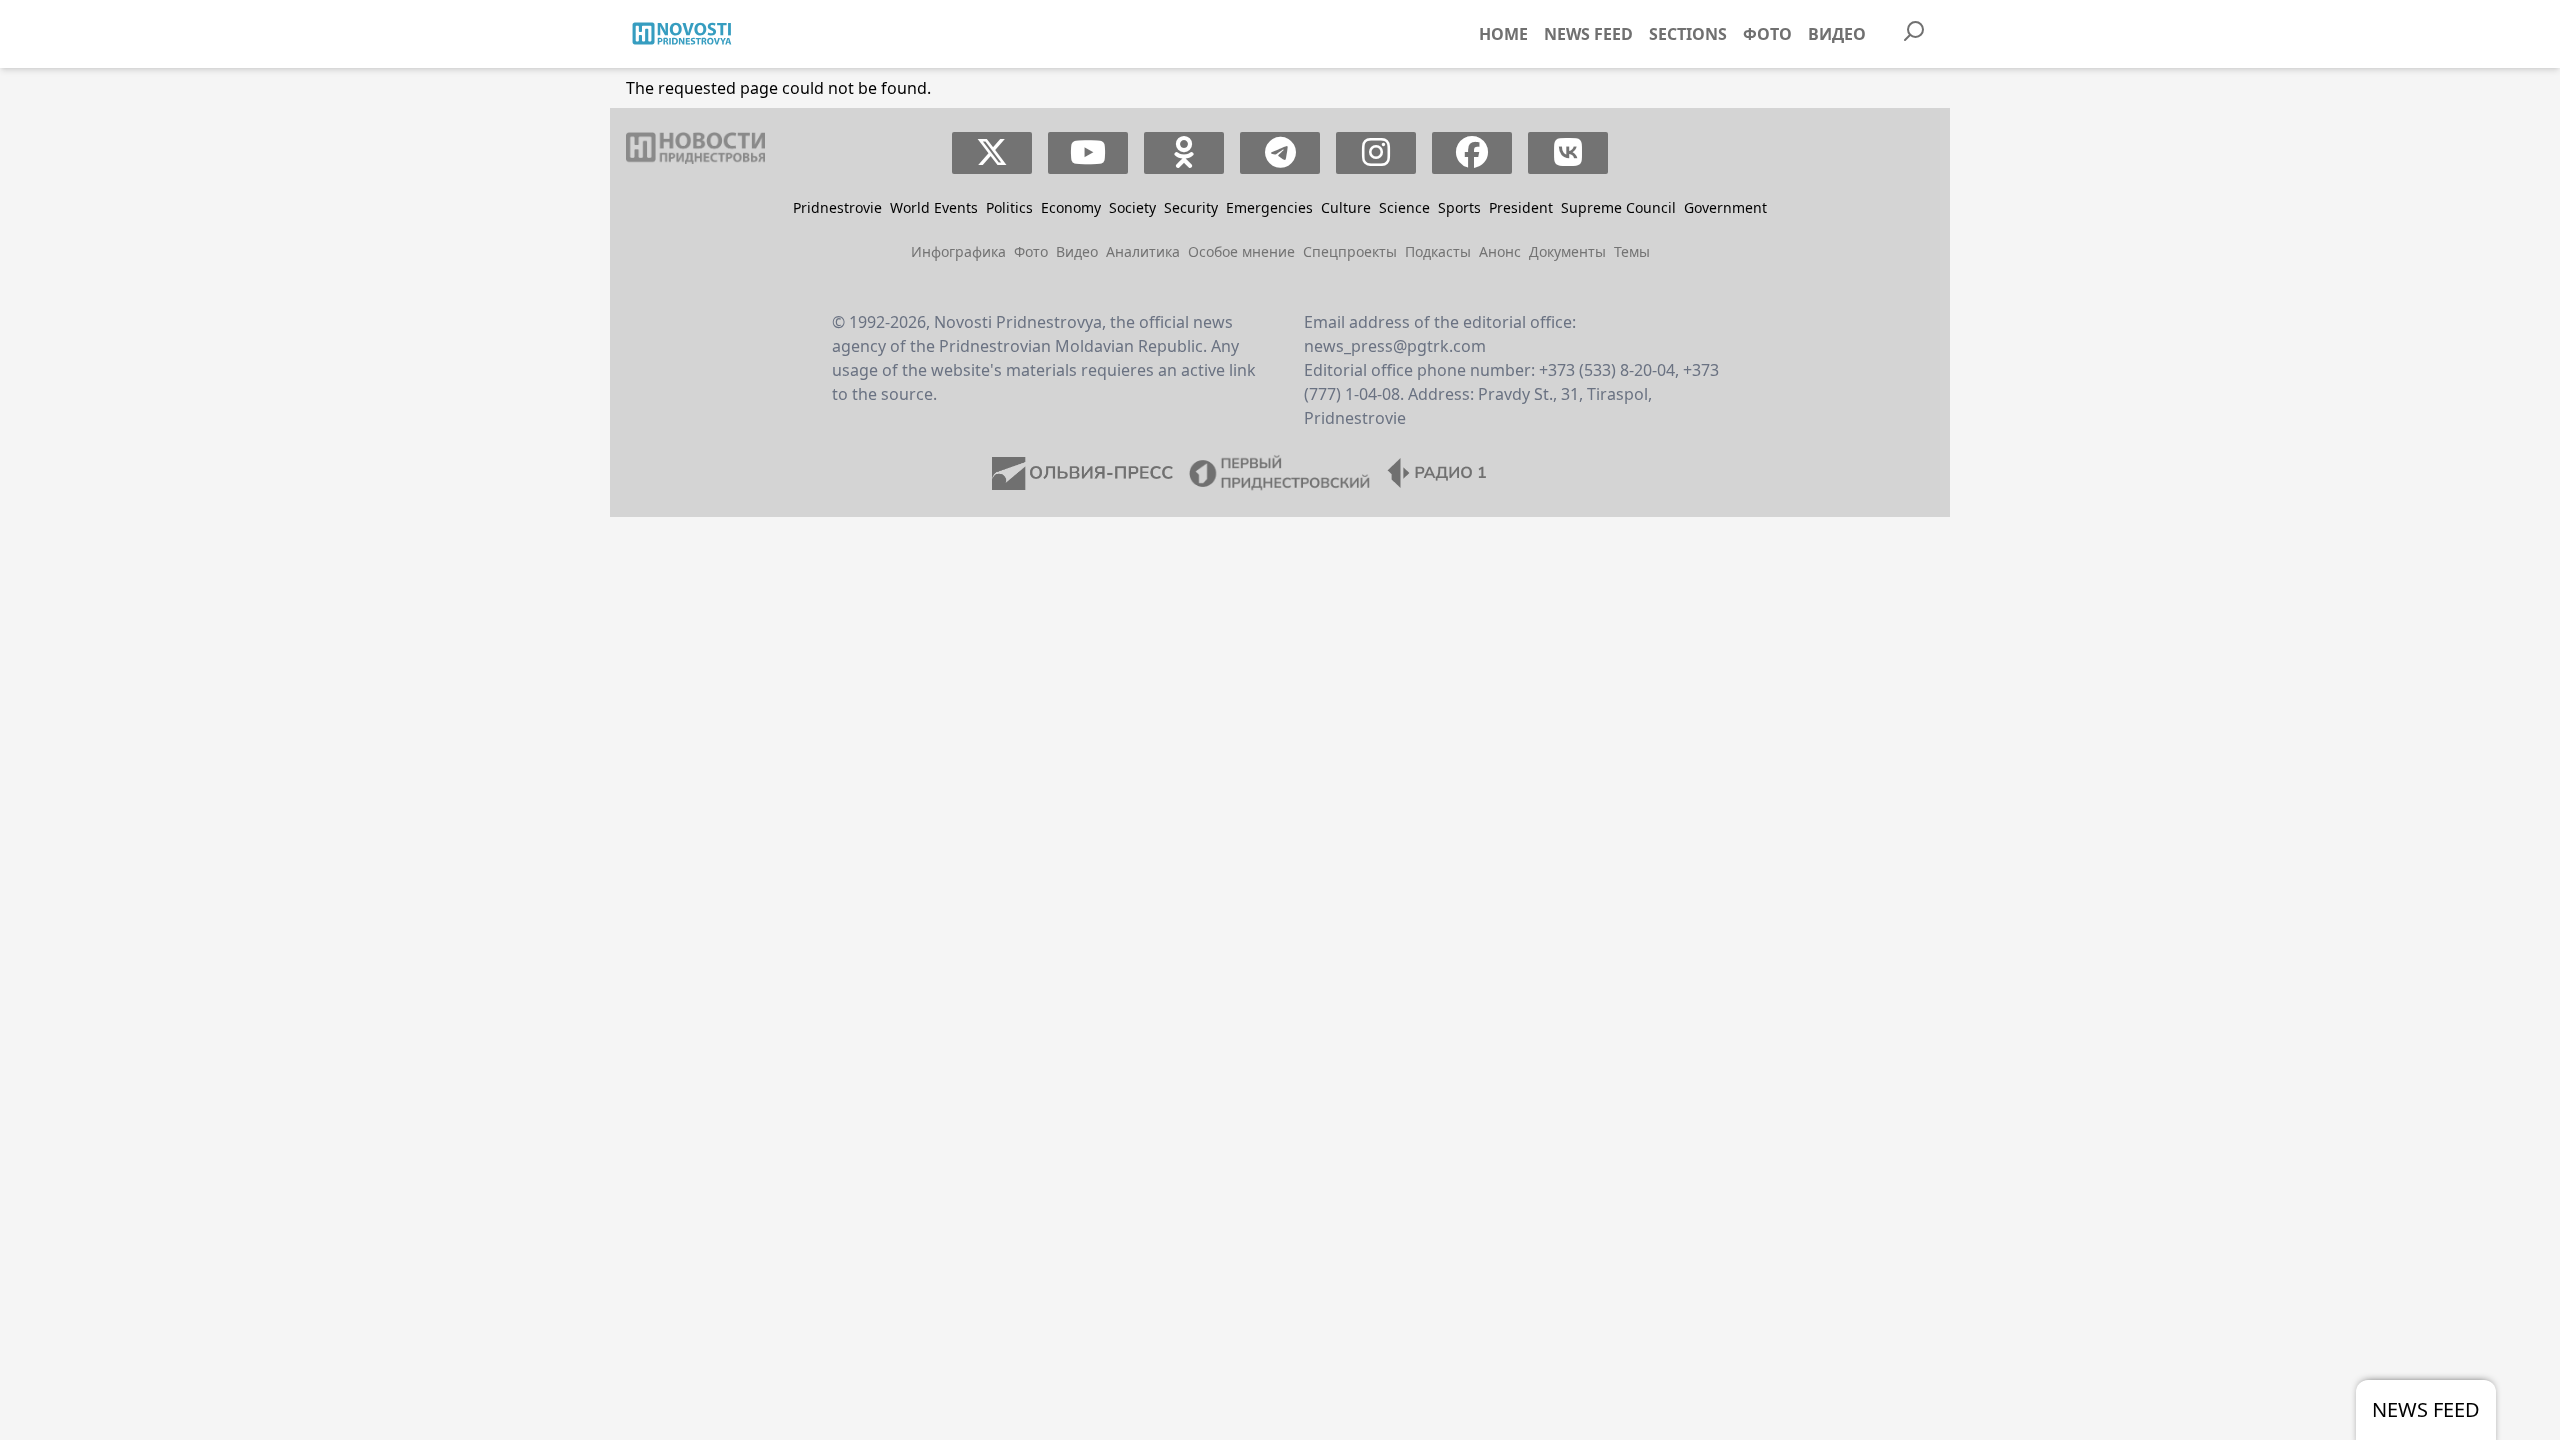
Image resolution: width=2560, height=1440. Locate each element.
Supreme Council (1618, 207)
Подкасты (1438, 251)
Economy (1071, 207)
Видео (1837, 34)
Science (1404, 207)
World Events (934, 207)
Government (1725, 207)
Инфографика (958, 251)
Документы (1567, 251)
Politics (1009, 207)
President (1521, 207)
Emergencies (1269, 207)
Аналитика (1143, 251)
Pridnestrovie (837, 207)
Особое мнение (1241, 251)
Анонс (1500, 251)
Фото (1767, 34)
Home (1503, 34)
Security (1191, 207)
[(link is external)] (992, 153)
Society (1132, 207)
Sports (1459, 207)
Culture (1346, 207)
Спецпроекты (1350, 251)
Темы (1632, 251)
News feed (1588, 34)
